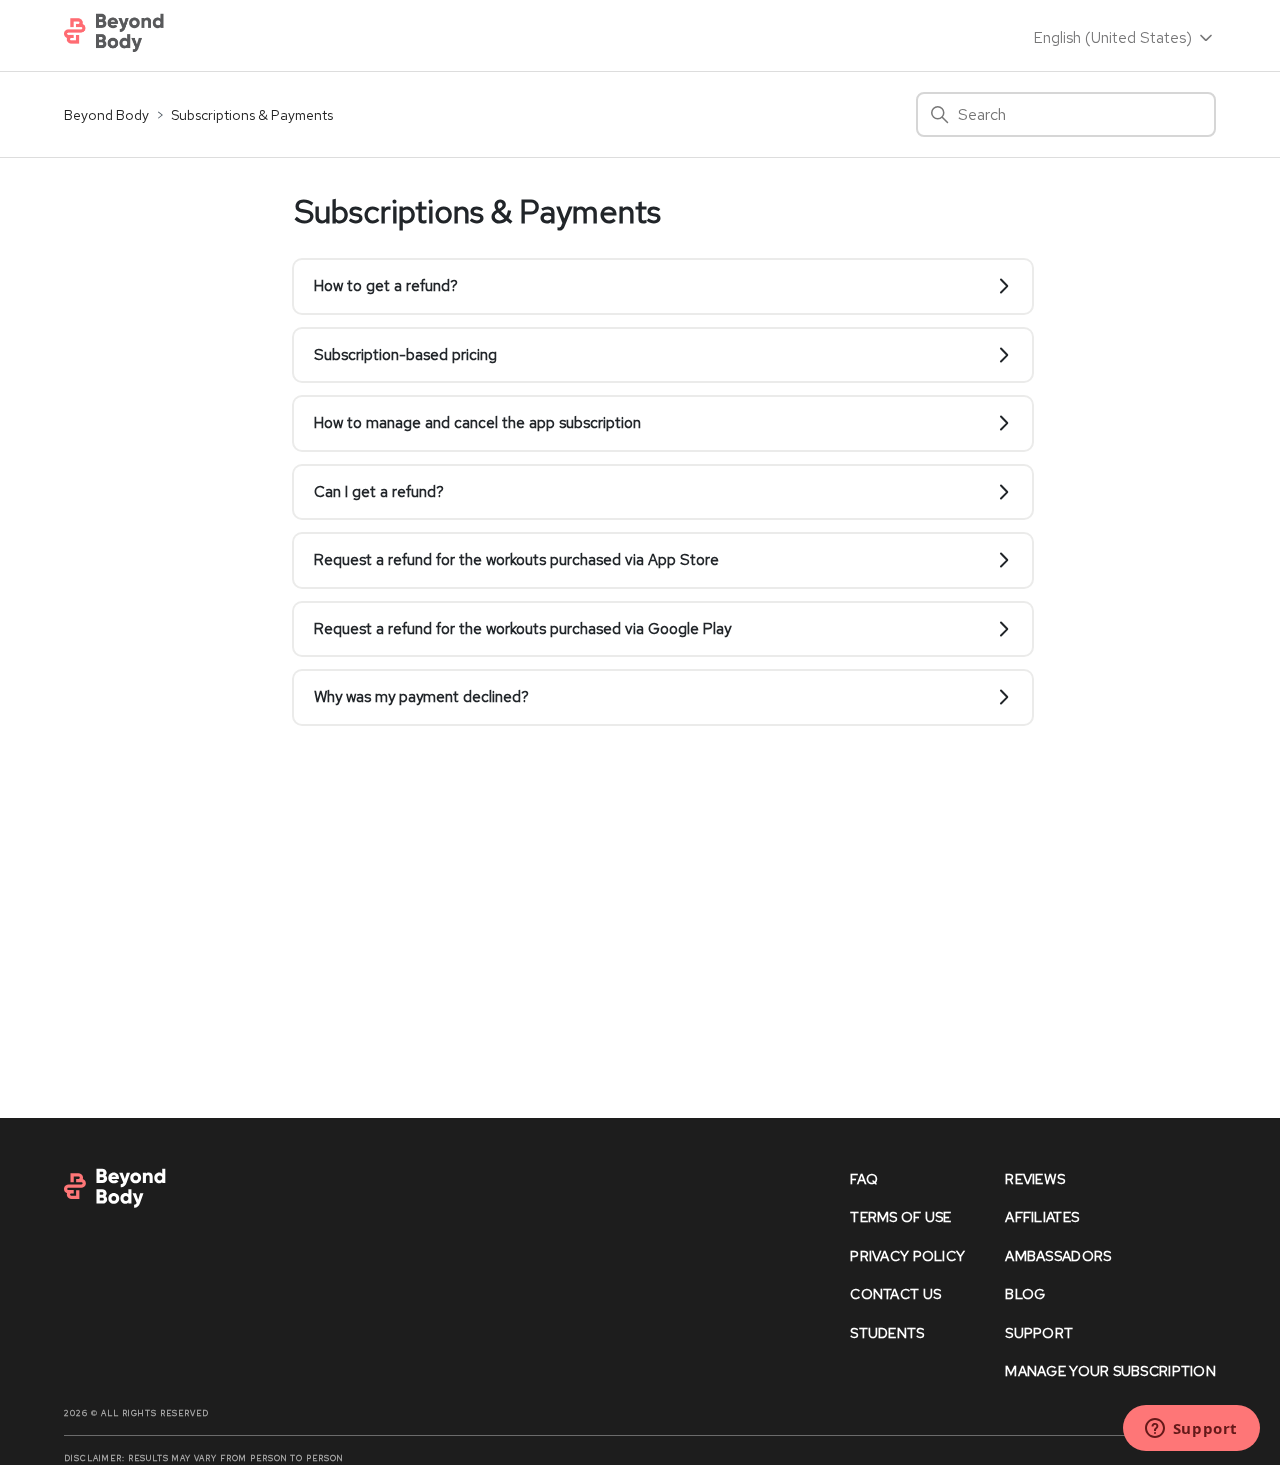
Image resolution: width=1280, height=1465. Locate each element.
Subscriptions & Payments (252, 115)
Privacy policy (907, 1256)
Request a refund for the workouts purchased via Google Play (522, 629)
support (1039, 1333)
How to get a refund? (386, 286)
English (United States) (1115, 38)
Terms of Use (900, 1217)
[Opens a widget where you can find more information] (1191, 1430)
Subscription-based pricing (405, 355)
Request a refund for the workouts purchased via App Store (516, 560)
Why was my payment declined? (421, 697)
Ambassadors (1058, 1256)
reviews (1035, 1179)
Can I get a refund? (379, 492)
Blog (1025, 1294)
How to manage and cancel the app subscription (477, 423)
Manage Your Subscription (1110, 1371)
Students (887, 1333)
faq (864, 1179)
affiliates (1042, 1217)
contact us (895, 1294)
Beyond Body (106, 115)
